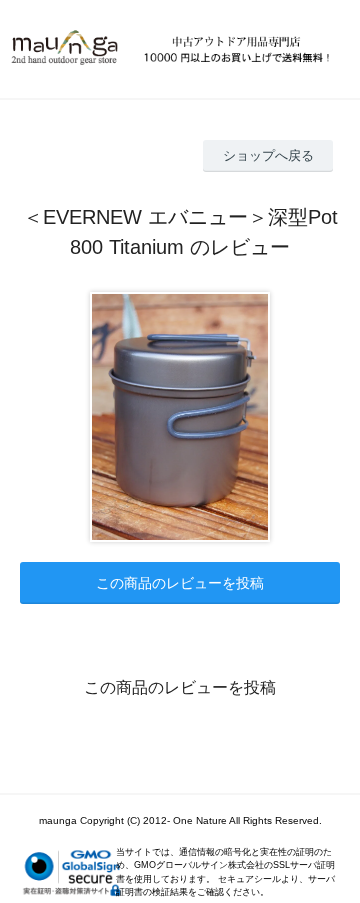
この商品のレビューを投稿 (180, 583)
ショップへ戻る (268, 155)
